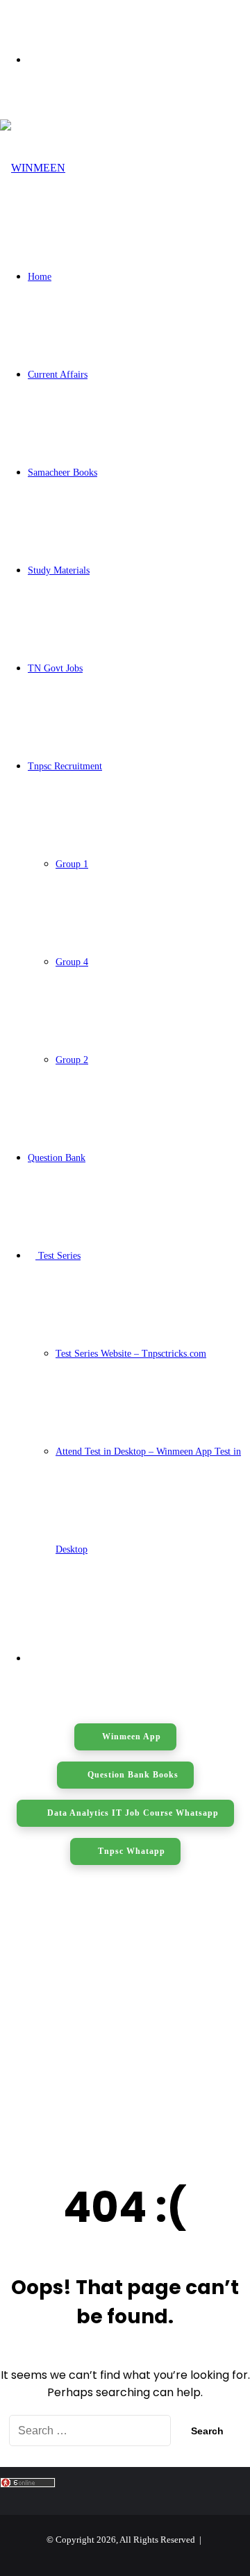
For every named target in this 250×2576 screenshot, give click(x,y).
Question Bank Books (132, 1775)
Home (40, 277)
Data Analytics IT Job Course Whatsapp (132, 1813)
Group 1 (72, 864)
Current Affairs (58, 375)
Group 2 (72, 1060)
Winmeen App (132, 1737)
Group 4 (72, 962)
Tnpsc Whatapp (132, 1851)
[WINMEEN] (33, 168)
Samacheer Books (62, 472)
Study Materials (59, 570)
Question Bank (57, 1158)
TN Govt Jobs (55, 668)
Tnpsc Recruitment (65, 766)
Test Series (58, 1256)
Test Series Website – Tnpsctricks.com (131, 1354)
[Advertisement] (125, 2016)
